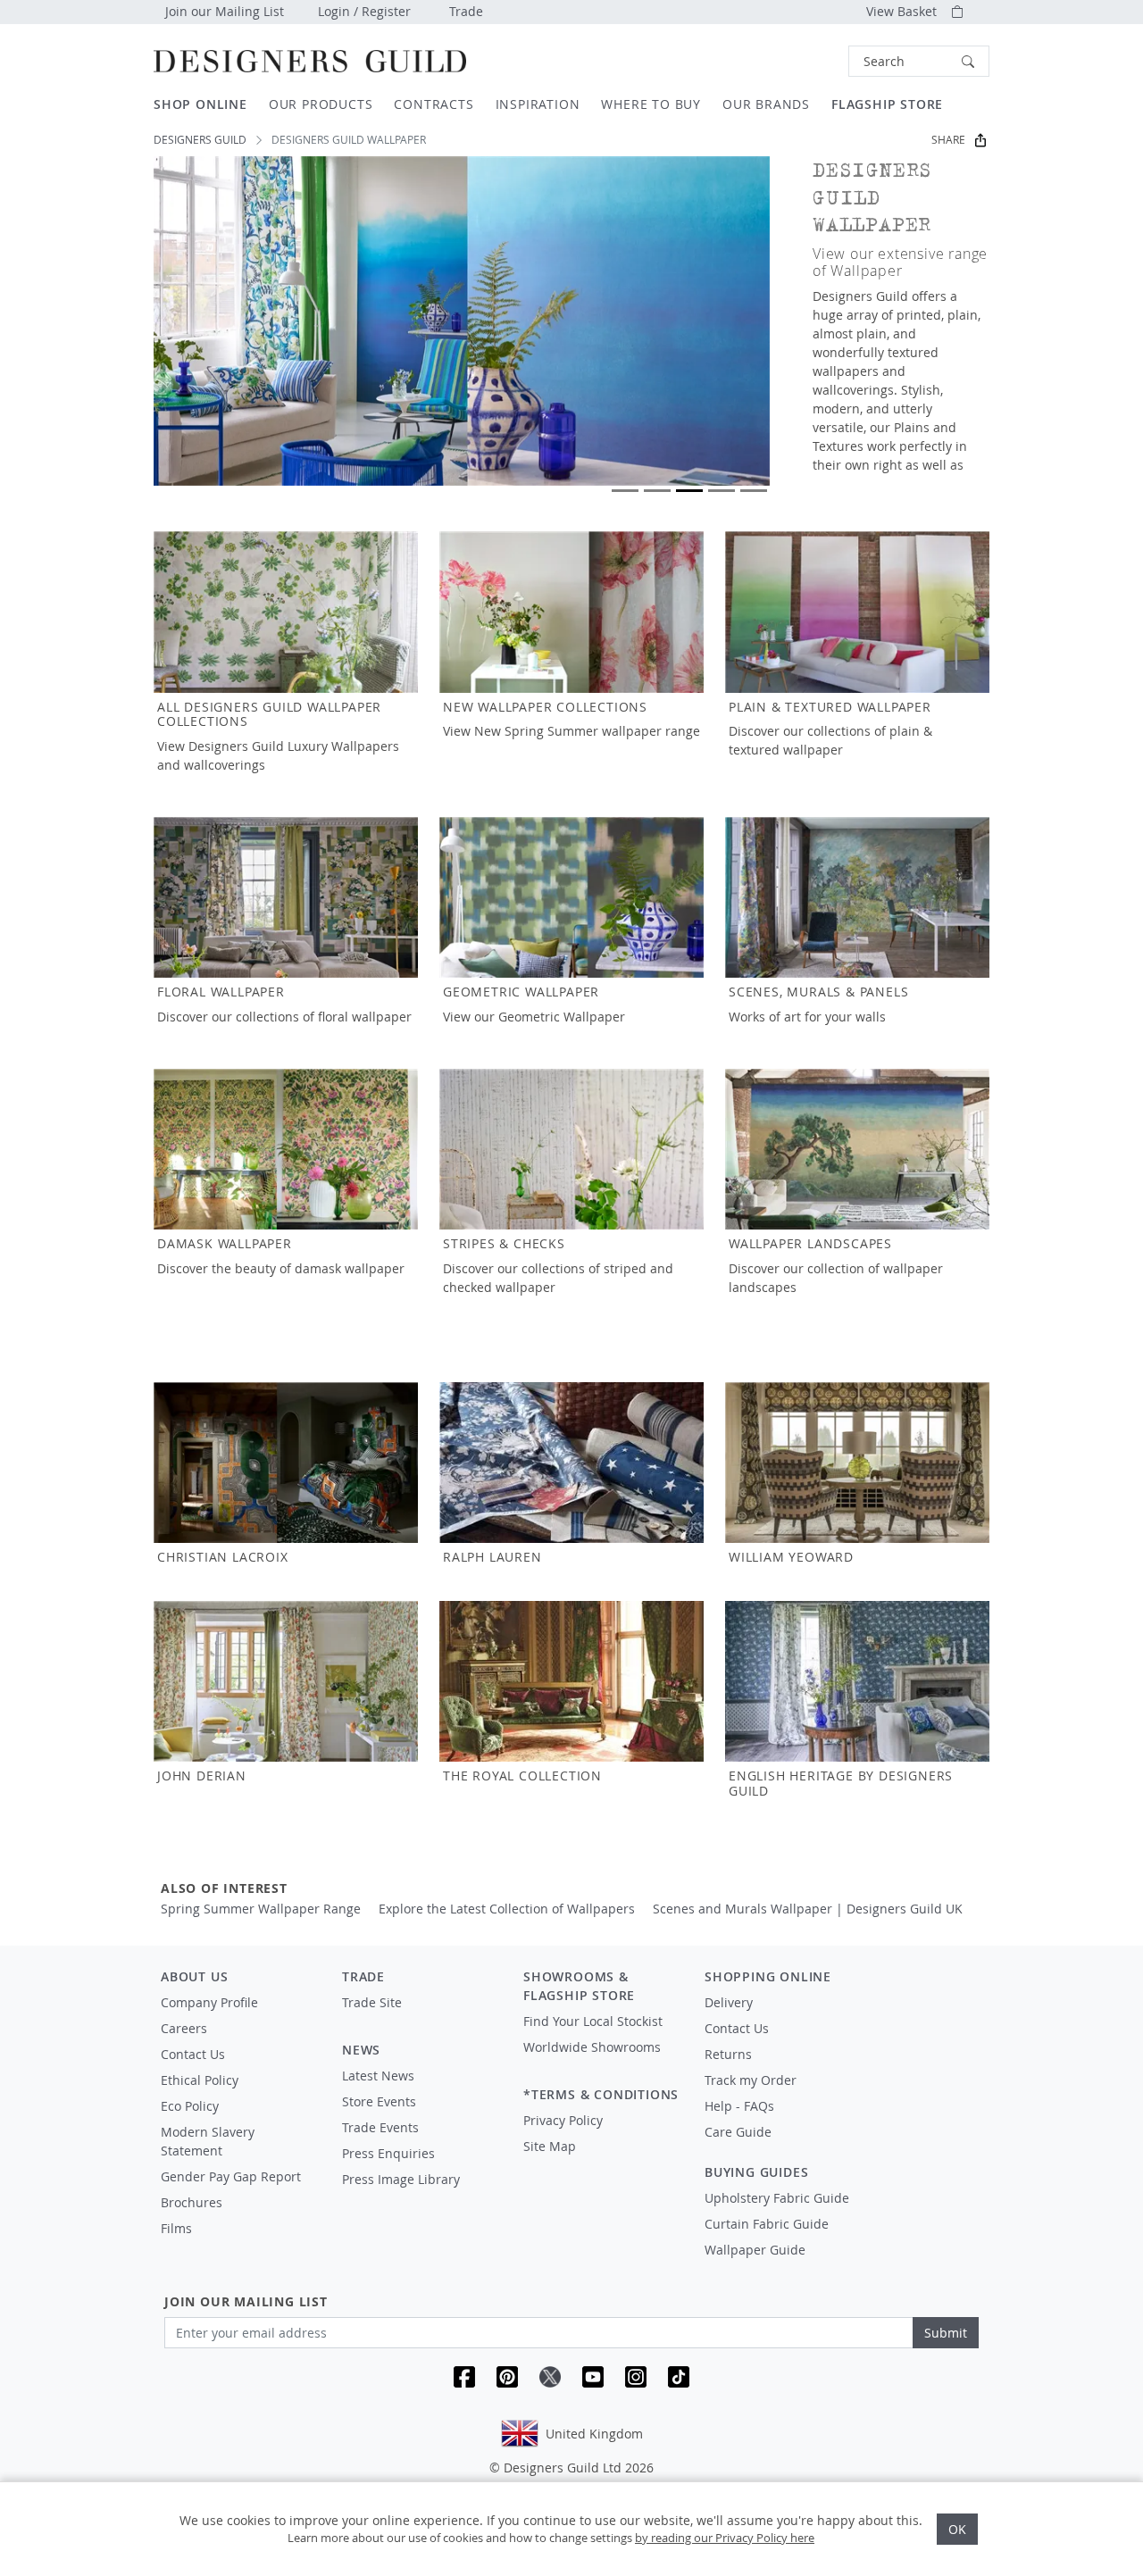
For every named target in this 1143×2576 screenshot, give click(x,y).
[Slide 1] (625, 491)
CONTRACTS (434, 104)
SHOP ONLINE (200, 104)
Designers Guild (200, 140)
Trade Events (380, 2127)
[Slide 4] (722, 491)
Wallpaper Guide (755, 2250)
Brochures (192, 2202)
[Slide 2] (657, 491)
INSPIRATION (538, 104)
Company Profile (209, 2002)
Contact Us (193, 2054)
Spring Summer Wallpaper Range (261, 1909)
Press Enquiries (388, 2153)
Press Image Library (401, 2179)
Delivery (729, 2002)
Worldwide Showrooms (592, 2047)
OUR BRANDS (766, 104)
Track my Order (751, 2080)
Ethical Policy (200, 2080)
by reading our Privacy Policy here (725, 2538)
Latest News (378, 2076)
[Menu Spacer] (420, 2019)
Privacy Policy (563, 2120)
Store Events (379, 2101)
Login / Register (364, 11)
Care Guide (738, 2132)
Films (176, 2228)
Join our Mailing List (225, 11)
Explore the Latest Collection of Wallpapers (507, 1909)
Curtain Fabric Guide (767, 2224)
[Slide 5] (754, 491)
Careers (184, 2028)
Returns (728, 2054)
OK (957, 2529)
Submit (946, 2333)
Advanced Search (807, 61)
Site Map (550, 2146)
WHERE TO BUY (651, 104)
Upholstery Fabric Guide (777, 2198)
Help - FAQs (739, 2106)
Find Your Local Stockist (593, 2021)
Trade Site (372, 2002)
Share (948, 140)
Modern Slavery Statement (208, 2141)
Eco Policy (190, 2106)
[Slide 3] (689, 491)
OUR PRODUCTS (321, 104)
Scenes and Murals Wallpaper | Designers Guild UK (808, 1909)
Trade (466, 11)
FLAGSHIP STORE (887, 104)
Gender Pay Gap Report (231, 2176)
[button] (919, 61)
